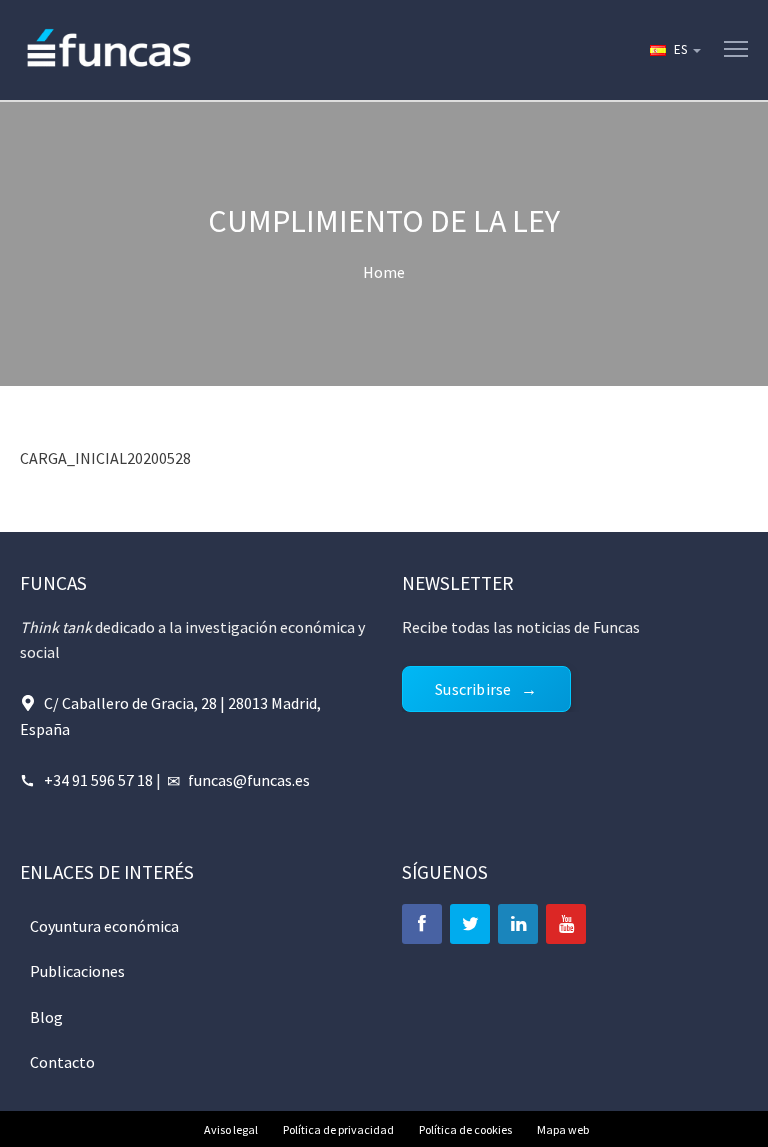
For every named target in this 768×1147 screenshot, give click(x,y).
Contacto (62, 1062)
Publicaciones (77, 971)
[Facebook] (422, 924)
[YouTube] (566, 924)
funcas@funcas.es (249, 780)
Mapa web (563, 1129)
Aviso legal (231, 1129)
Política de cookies (465, 1129)
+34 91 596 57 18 (98, 780)
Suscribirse (473, 689)
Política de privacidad (338, 1129)
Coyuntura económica (104, 926)
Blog (46, 1017)
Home (384, 272)
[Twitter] (470, 924)
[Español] (674, 50)
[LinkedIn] (518, 924)
